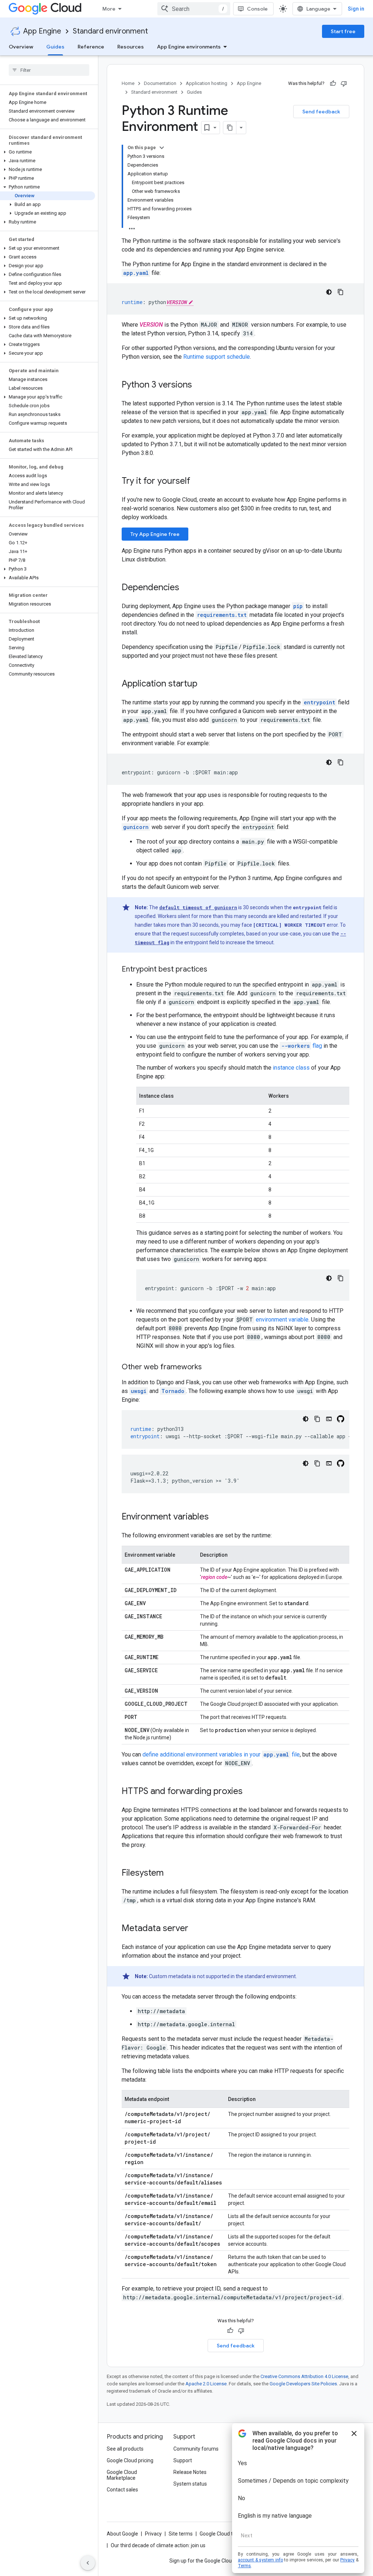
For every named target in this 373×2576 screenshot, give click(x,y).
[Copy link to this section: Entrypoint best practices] (215, 970)
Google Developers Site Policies (303, 2384)
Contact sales (122, 2490)
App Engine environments (189, 47)
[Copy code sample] (341, 292)
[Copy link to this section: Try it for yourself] (200, 482)
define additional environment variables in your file (221, 1754)
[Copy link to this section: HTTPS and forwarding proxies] (250, 1792)
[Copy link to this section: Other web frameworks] (209, 1367)
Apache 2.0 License (206, 2384)
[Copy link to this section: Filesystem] (171, 1873)
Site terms (181, 2534)
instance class (291, 1068)
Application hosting (207, 83)
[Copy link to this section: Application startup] (205, 684)
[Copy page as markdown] (230, 128)
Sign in (356, 9)
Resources (131, 47)
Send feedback (321, 112)
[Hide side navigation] (88, 2563)
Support (183, 2460)
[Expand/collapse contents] (162, 148)
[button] (48, 152)
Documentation (160, 83)
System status (190, 2484)
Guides (55, 47)
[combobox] (194, 9)
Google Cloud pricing (130, 2460)
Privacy (153, 2534)
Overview (21, 47)
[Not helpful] (344, 83)
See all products (125, 2449)
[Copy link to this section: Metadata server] (196, 1929)
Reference (91, 47)
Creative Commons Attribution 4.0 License (304, 2376)
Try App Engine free (155, 534)
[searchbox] (49, 70)
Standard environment (110, 31)
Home (128, 83)
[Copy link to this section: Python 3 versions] (199, 385)
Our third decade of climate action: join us (158, 2545)
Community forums (196, 2449)
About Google (122, 2534)
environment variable (282, 1320)
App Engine (42, 31)
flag (302, 1046)
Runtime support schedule (217, 357)
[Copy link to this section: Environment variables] (216, 1517)
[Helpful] (333, 83)
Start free (343, 31)
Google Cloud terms (222, 2534)
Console (257, 9)
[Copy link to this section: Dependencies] (186, 588)
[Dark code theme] (329, 292)
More (109, 9)
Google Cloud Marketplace (122, 2475)
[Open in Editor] (329, 1419)
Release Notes (190, 2472)
